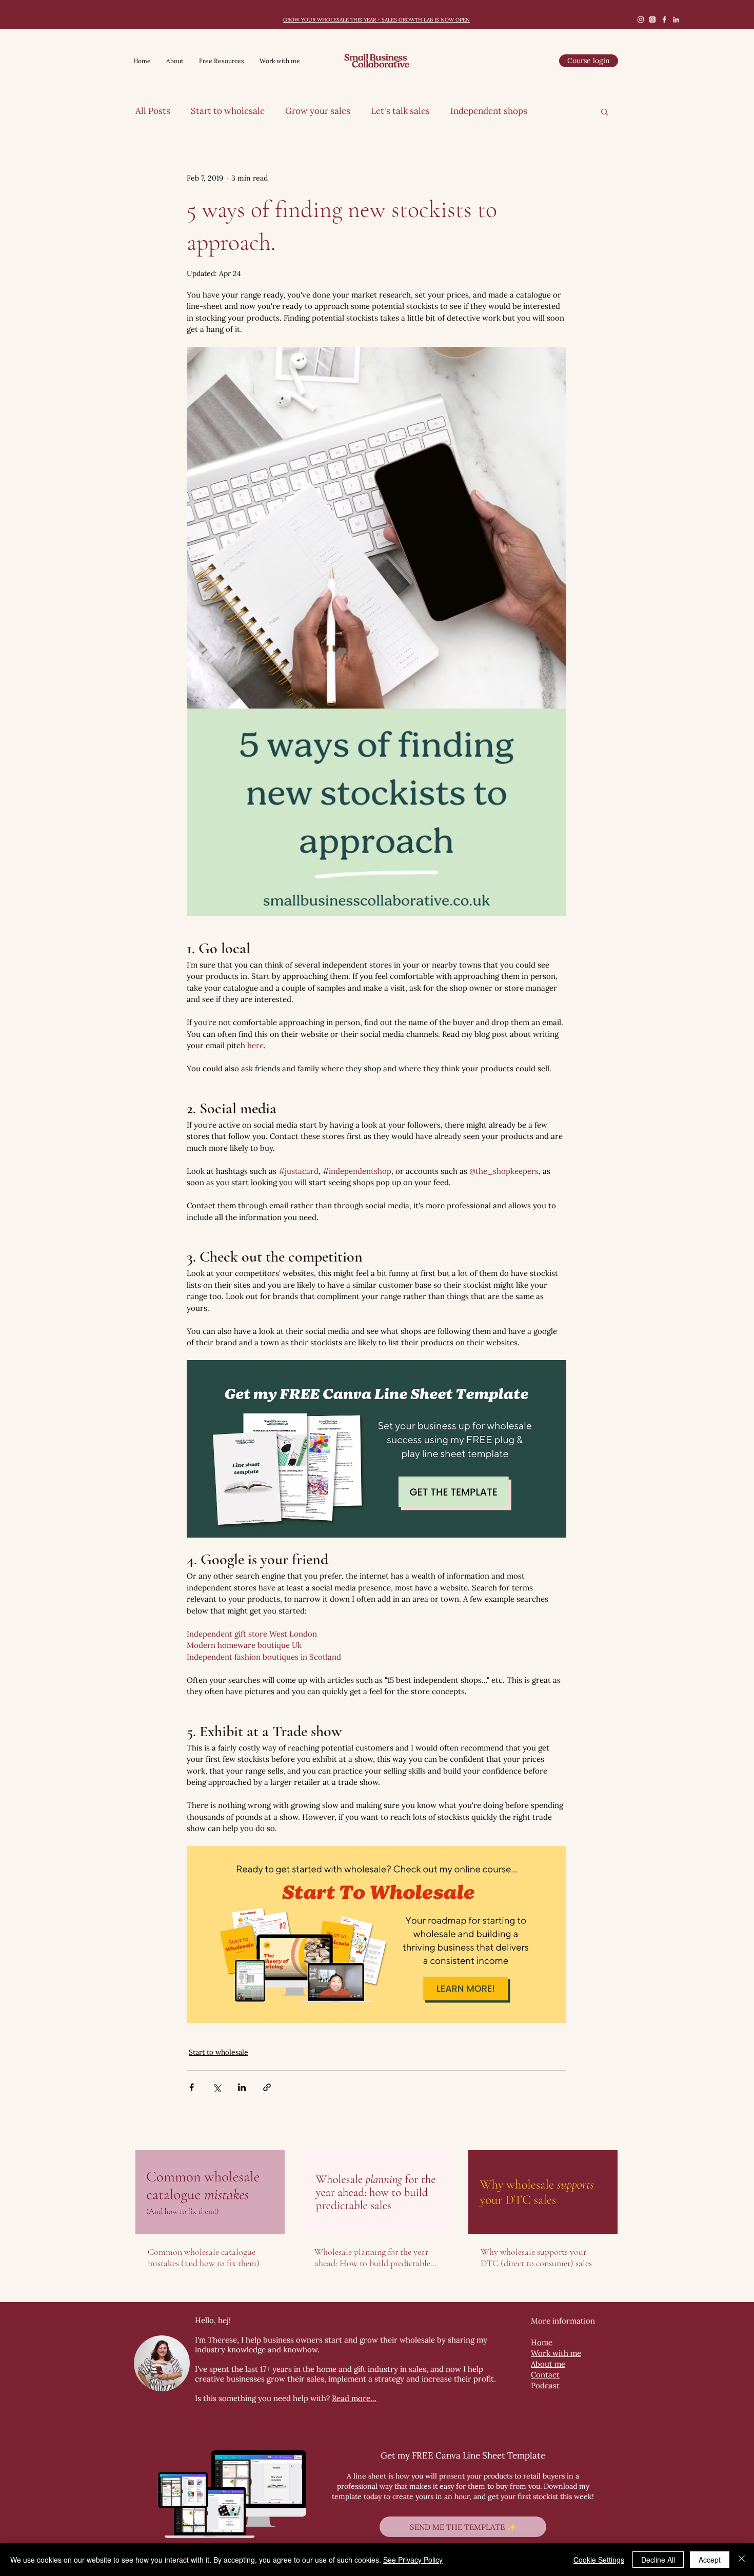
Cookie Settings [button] (599, 2560)
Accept (710, 2560)
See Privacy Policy (413, 2560)
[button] (604, 111)
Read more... (354, 2398)
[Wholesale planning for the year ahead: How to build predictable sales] (377, 2192)
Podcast (545, 2385)
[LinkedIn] (676, 19)
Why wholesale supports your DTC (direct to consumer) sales (536, 2257)
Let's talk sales (400, 111)
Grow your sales (318, 111)
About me (548, 2364)
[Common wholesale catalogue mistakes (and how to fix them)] (210, 2192)
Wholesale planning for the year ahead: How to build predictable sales (372, 2257)
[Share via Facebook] (192, 2087)
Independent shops (489, 111)
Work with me (556, 2353)
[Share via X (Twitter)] (217, 2087)
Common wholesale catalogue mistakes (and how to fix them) (204, 2257)
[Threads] (652, 19)
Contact (545, 2375)
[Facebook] (664, 19)
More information (563, 2321)
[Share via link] (267, 2087)
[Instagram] (641, 19)
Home (542, 2342)
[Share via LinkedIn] (242, 2087)
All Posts (153, 111)
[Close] (742, 2560)
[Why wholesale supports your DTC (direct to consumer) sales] (543, 2192)
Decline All (658, 2560)
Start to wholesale (228, 111)
